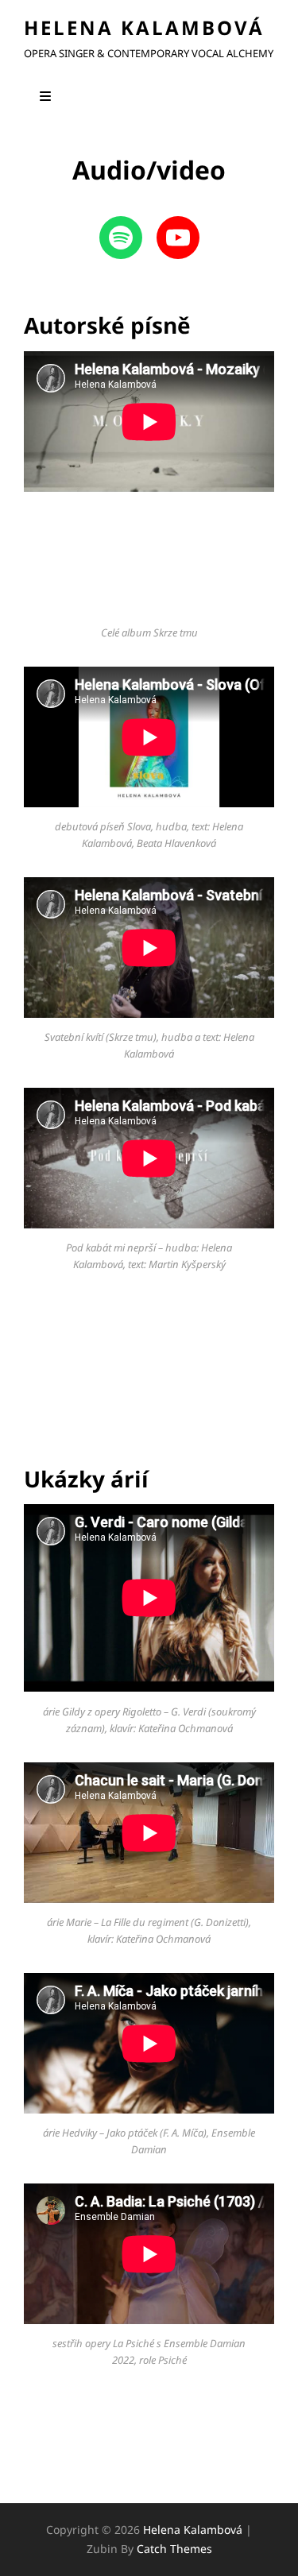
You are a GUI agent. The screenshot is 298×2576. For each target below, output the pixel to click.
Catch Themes (174, 2549)
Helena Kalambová (144, 27)
